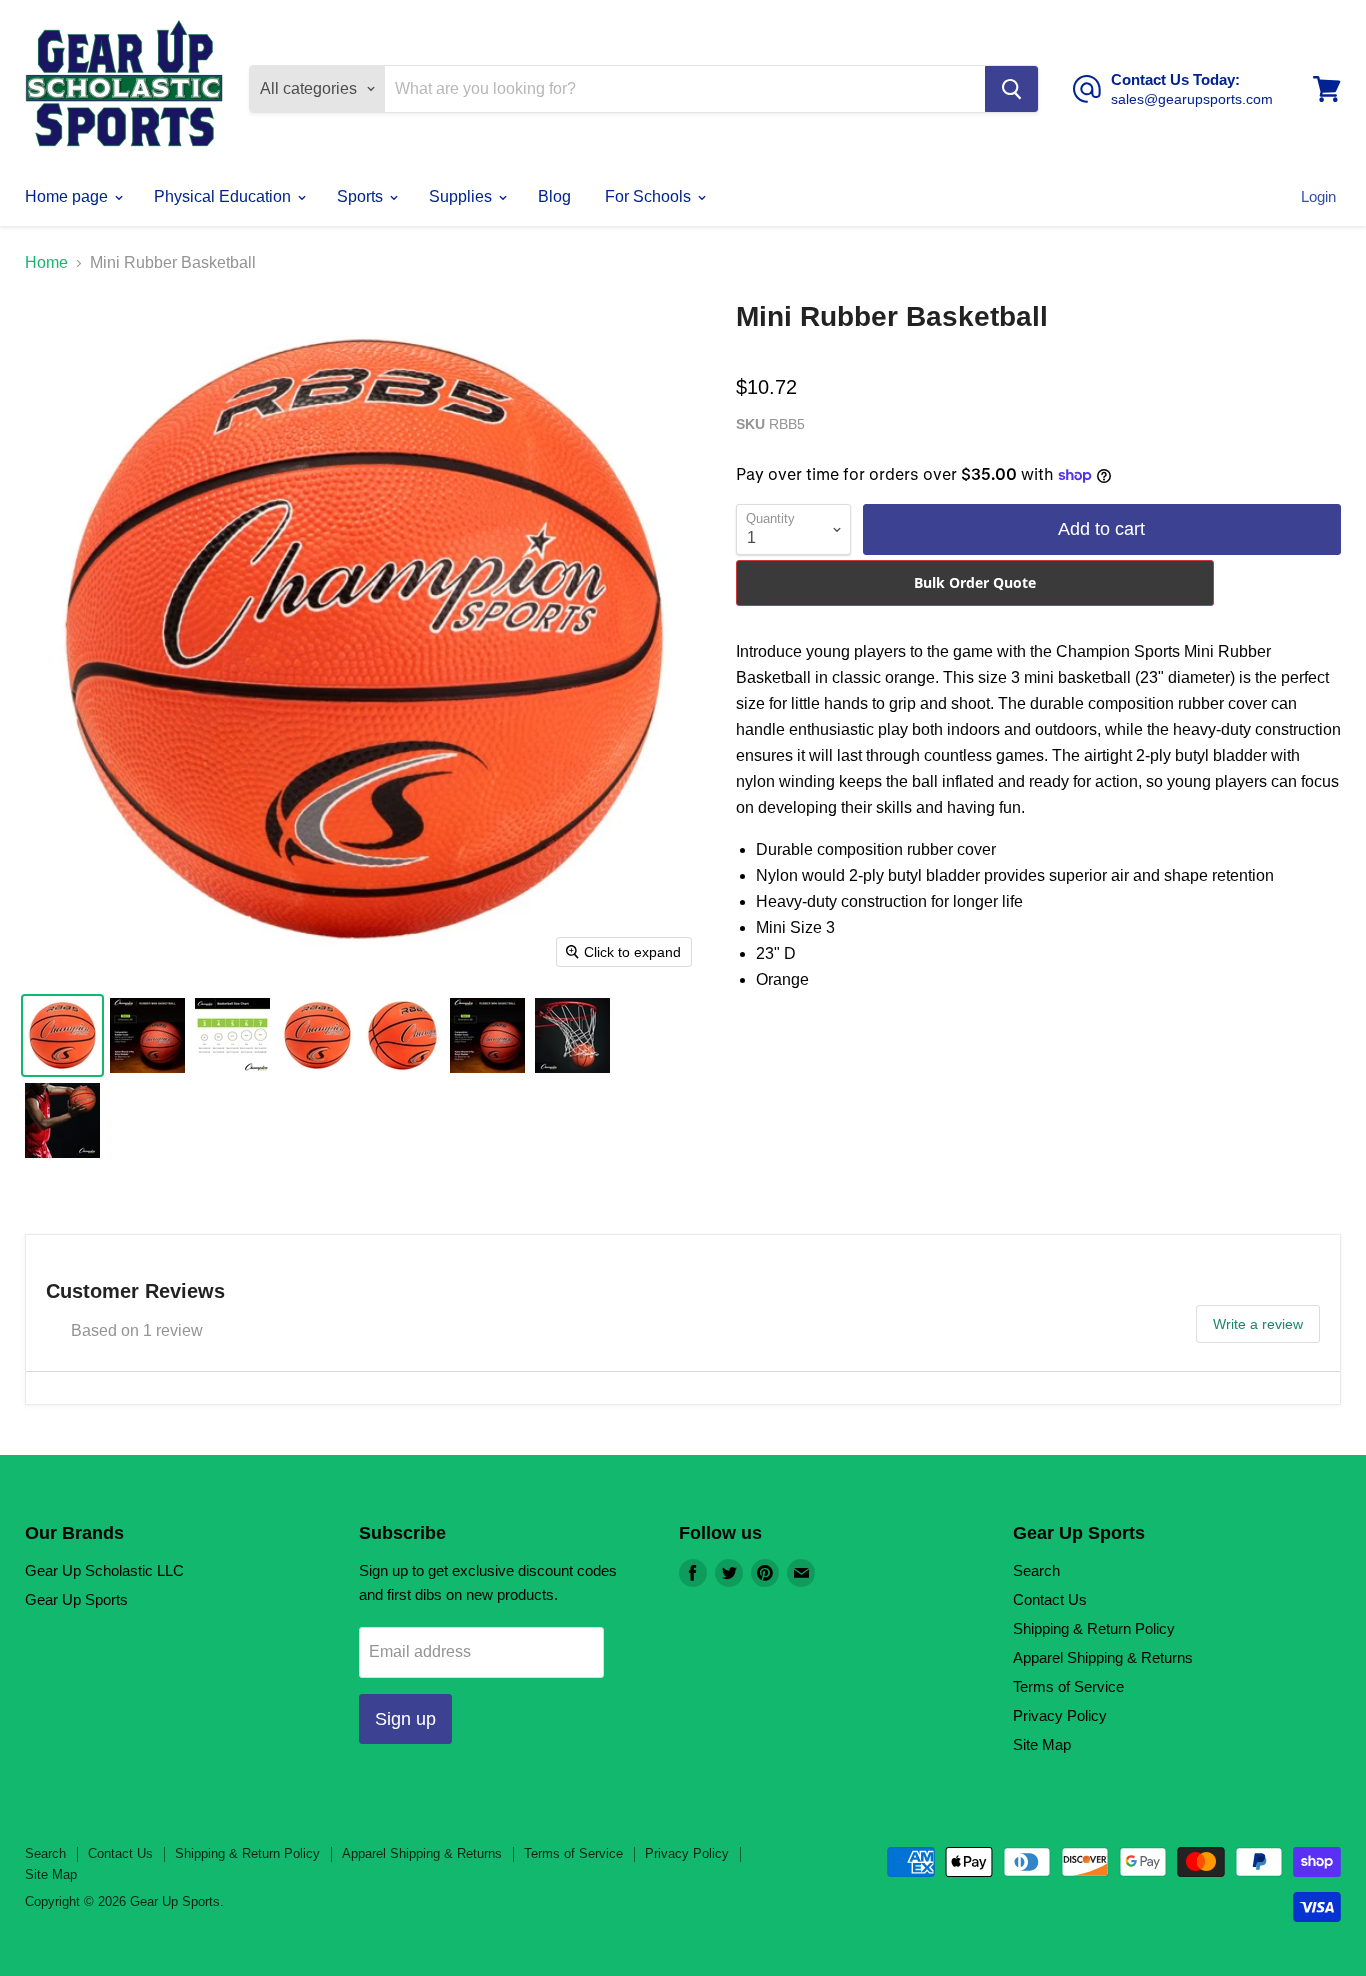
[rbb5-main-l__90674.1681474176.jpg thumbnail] (317, 1035)
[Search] (1011, 89)
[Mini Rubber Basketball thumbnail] (62, 1035)
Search (1036, 1570)
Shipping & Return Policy (1094, 1628)
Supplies (462, 196)
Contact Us (1050, 1599)
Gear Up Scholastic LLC (104, 1570)
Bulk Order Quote (975, 582)
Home (46, 262)
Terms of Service (1068, 1686)
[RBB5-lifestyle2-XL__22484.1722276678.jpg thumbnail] (62, 1120)
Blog (554, 196)
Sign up (405, 1719)
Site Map (1042, 1744)
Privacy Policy (1060, 1715)
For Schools (650, 196)
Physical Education (224, 196)
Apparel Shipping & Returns (1103, 1657)
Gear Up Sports (76, 1599)
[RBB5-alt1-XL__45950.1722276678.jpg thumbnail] (402, 1035)
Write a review (1258, 1324)
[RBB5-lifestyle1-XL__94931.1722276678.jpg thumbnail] (572, 1035)
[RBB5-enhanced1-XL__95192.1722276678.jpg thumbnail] (487, 1035)
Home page (68, 196)
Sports (362, 196)
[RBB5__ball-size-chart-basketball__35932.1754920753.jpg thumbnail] (232, 1035)
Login (1318, 196)
